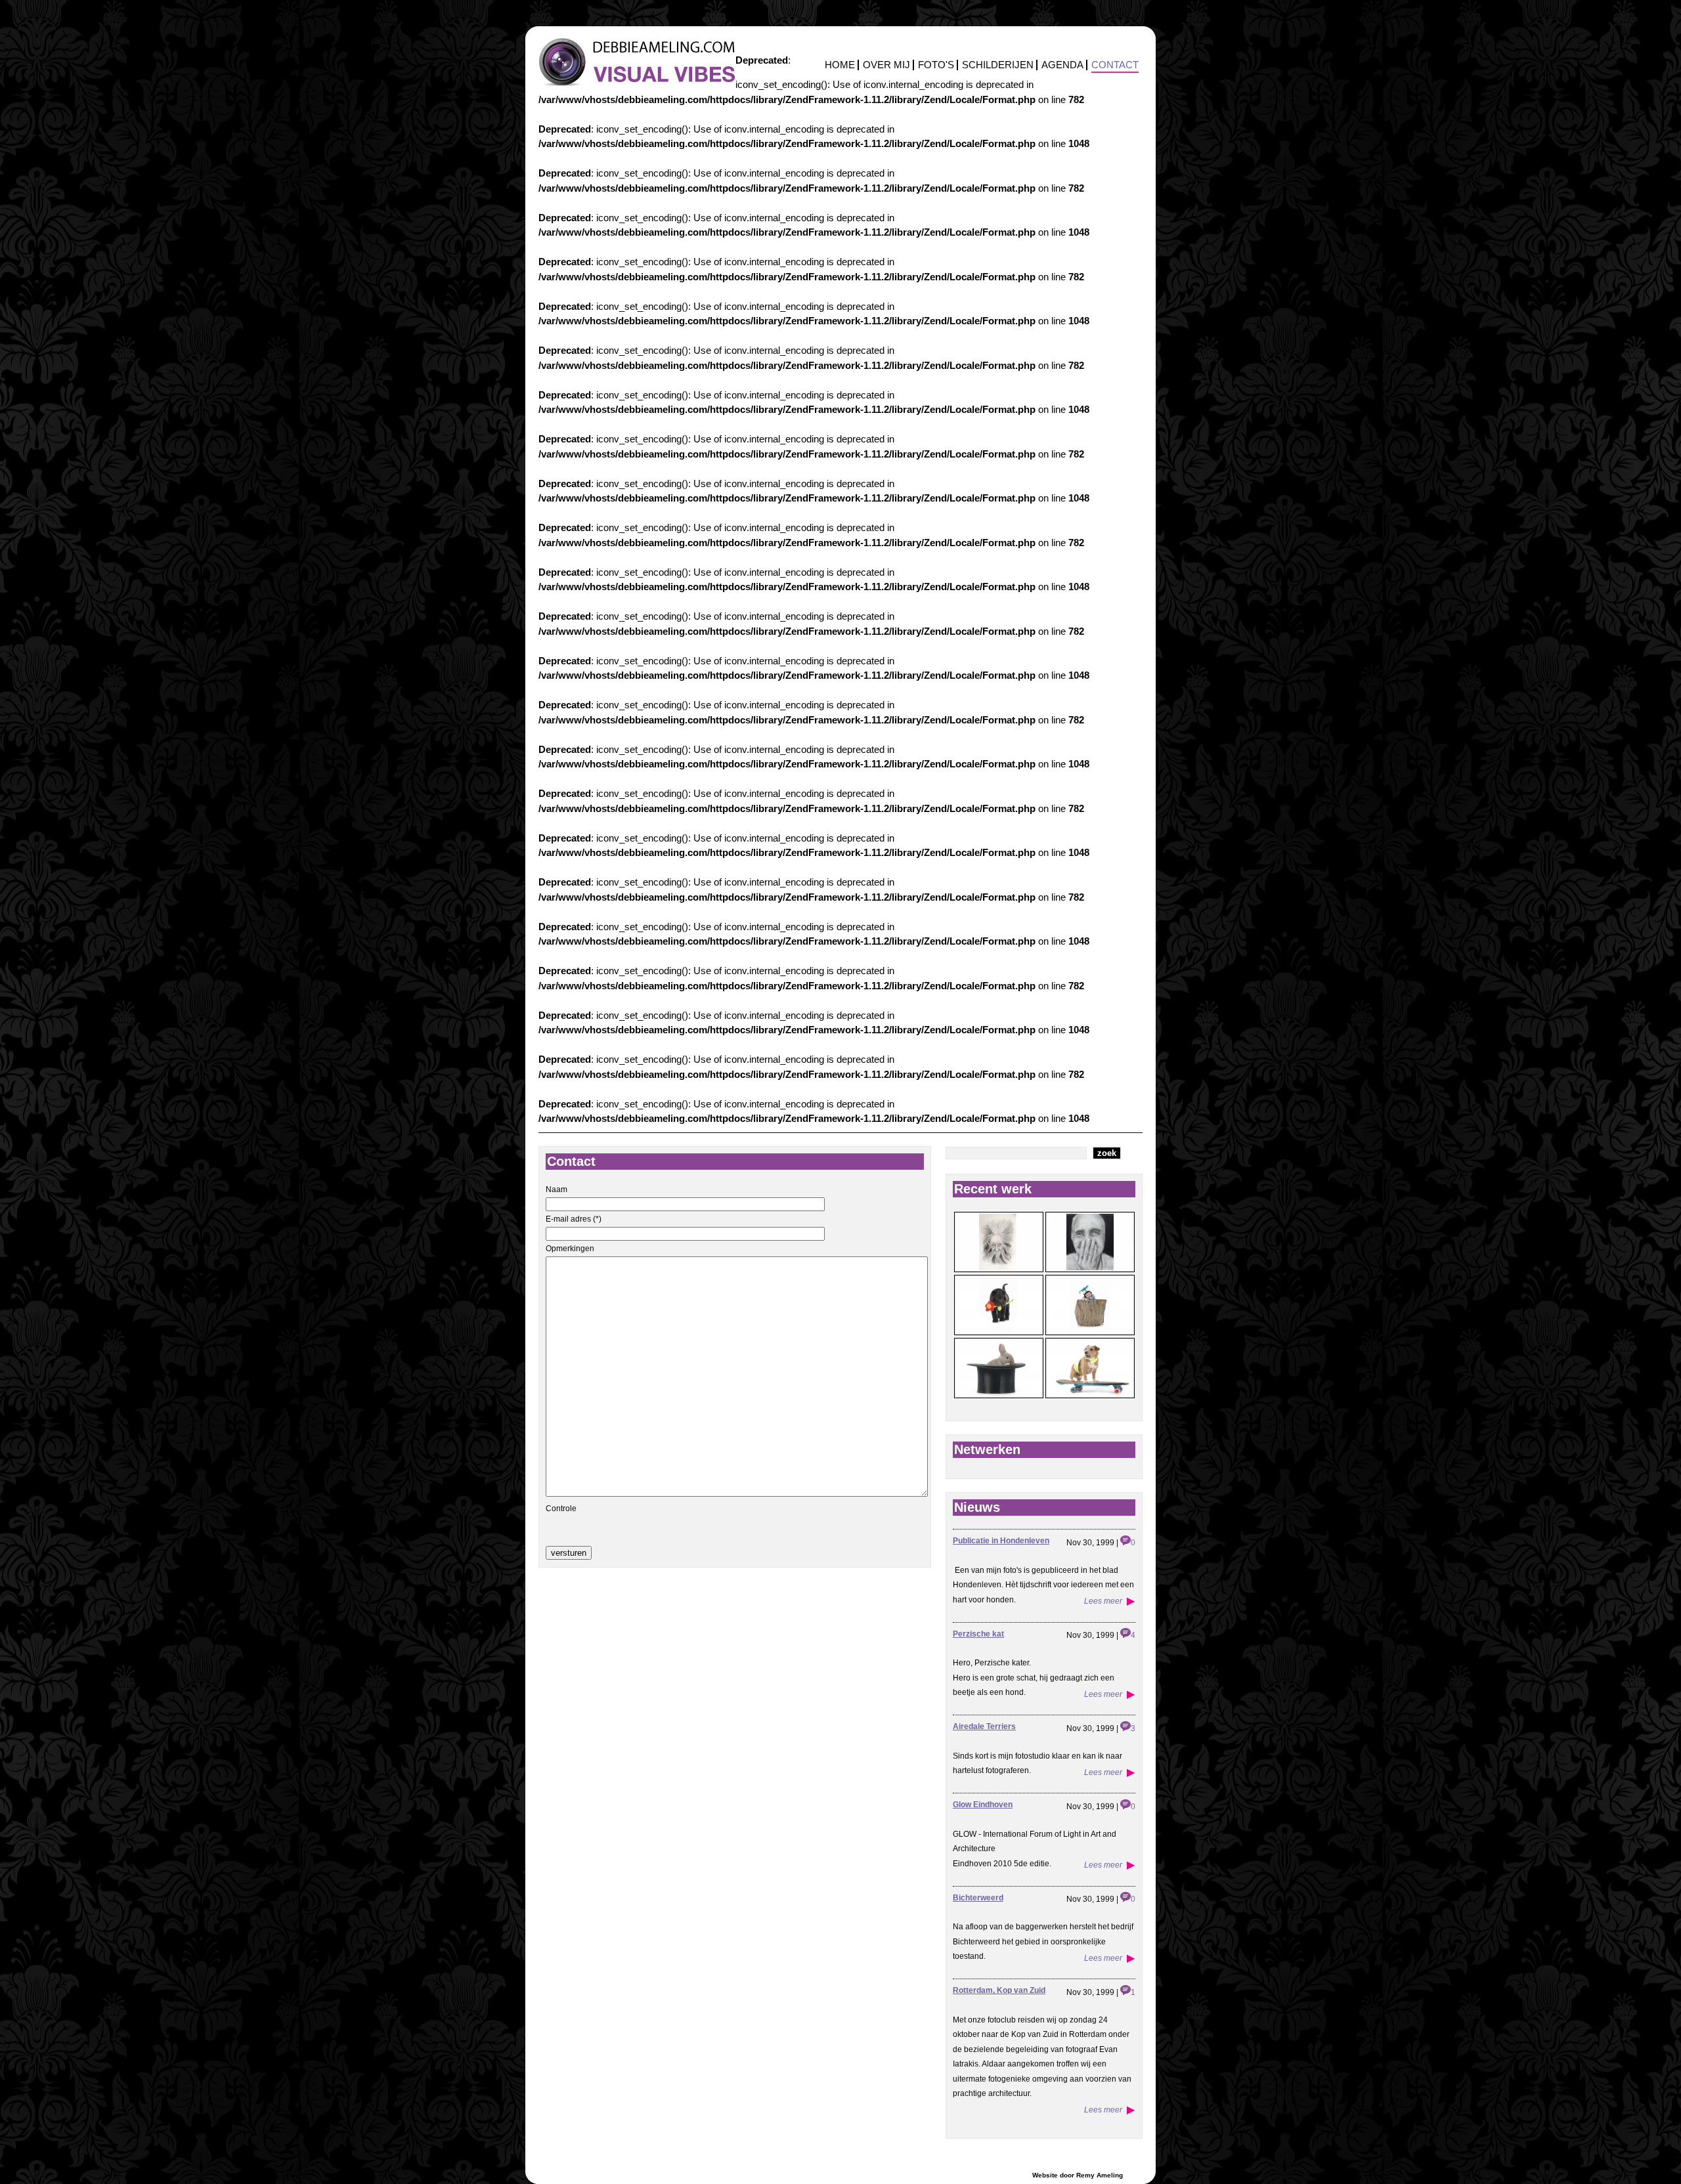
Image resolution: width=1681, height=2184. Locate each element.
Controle (561, 1509)
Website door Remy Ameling (1078, 2175)
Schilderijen (998, 65)
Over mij (886, 65)
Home (840, 65)
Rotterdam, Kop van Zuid (999, 1990)
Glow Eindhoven (983, 1805)
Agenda (1062, 65)
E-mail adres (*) (574, 1219)
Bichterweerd (978, 1898)
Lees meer (1103, 1601)
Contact (1115, 65)
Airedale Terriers (984, 1726)
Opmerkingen (570, 1249)
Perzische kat (978, 1634)
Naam (557, 1189)
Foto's (936, 65)
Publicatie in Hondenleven (1001, 1541)
